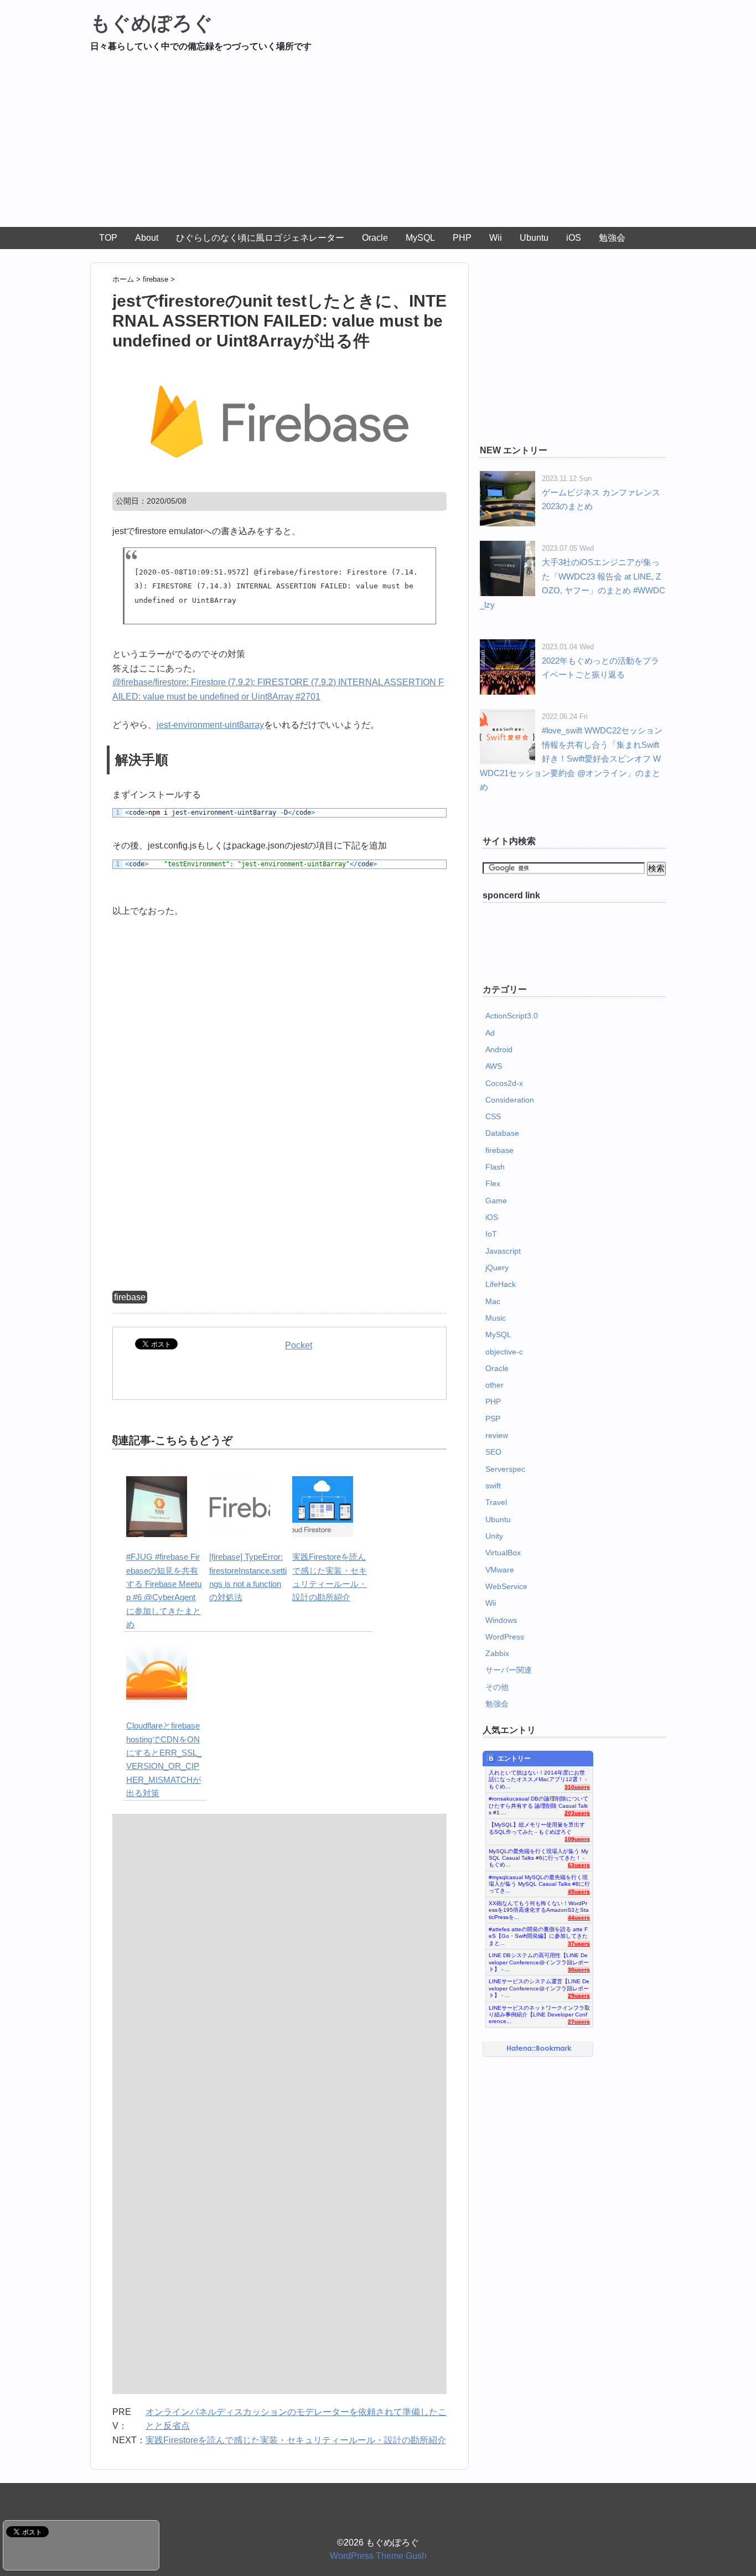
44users (579, 1918)
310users (577, 1787)
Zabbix (497, 1653)
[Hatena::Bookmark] (539, 2049)
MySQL (420, 238)
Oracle (375, 238)
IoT (491, 1234)
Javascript (503, 1251)
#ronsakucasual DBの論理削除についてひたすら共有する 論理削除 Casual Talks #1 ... (538, 1803)
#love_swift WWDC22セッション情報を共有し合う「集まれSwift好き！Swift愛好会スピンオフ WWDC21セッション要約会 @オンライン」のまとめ (571, 759)
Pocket (299, 1345)
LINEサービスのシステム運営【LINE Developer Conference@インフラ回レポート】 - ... (539, 1985)
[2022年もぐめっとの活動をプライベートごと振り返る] (508, 646)
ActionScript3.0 (512, 1016)
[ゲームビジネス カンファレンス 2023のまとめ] (508, 478)
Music (496, 1318)
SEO (493, 1452)
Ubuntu (534, 238)
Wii (496, 238)
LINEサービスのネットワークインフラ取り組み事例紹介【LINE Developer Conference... (539, 2012)
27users (579, 2022)
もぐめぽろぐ (152, 23)
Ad (490, 1033)
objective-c (504, 1352)
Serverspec (505, 1469)
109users (577, 1839)
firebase (130, 1297)
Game (496, 1201)
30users (579, 1970)
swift (493, 1486)
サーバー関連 (509, 1670)
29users (579, 1996)
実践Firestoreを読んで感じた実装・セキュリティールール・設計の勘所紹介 (296, 2440)
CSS (493, 1116)
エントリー (514, 1758)
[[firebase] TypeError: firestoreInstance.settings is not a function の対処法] (240, 1483)
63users (579, 1865)
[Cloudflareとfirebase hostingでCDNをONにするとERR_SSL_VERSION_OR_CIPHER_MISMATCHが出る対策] (157, 1651)
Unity (494, 1536)
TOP (108, 238)
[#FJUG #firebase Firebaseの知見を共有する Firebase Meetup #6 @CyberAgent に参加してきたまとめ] (157, 1483)
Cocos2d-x (504, 1083)
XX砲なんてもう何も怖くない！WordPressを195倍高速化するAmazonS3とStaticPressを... (539, 1907)
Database (502, 1133)
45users (579, 1892)
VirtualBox (503, 1553)
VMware (500, 1570)
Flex (493, 1183)
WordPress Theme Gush (378, 2556)
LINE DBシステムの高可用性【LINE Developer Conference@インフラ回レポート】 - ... (539, 1959)
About (147, 238)
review (497, 1435)
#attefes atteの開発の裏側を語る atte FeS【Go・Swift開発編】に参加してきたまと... (538, 1933)
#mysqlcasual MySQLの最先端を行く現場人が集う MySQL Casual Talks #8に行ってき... (539, 1881)
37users (579, 1944)
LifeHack (501, 1284)
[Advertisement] (378, 144)
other (494, 1385)
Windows (501, 1620)
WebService (506, 1586)
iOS (574, 238)
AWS (494, 1066)
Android (499, 1049)
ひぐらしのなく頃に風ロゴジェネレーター (260, 238)
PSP (493, 1419)
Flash (495, 1167)
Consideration (510, 1100)
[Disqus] (279, 1958)
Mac (493, 1301)
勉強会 (612, 238)
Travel (496, 1502)
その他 (497, 1687)
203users (577, 1813)
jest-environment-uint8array (210, 725)
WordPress (505, 1637)
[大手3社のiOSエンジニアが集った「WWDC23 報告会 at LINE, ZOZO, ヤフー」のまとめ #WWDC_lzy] (508, 548)
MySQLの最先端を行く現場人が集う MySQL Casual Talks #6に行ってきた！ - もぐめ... (538, 1855)
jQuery (497, 1268)
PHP (462, 238)
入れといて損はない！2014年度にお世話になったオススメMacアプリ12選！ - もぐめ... (538, 1777)
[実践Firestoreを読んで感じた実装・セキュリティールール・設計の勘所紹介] (323, 1483)
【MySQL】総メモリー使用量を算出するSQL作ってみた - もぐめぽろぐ (537, 1828)
